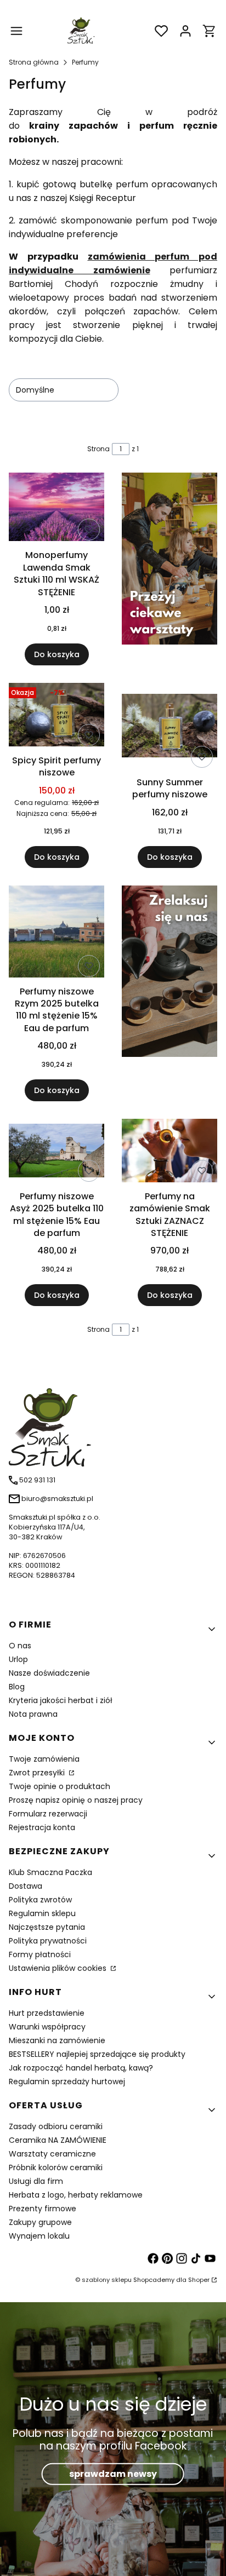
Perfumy (85, 62)
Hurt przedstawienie (47, 2013)
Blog (17, 1687)
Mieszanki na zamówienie (57, 2040)
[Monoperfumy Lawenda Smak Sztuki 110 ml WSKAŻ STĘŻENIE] (56, 509)
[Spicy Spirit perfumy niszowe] (56, 717)
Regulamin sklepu (42, 1913)
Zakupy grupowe (40, 2222)
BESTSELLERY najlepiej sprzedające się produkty (97, 2054)
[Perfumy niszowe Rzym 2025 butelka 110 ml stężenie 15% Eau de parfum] (56, 933)
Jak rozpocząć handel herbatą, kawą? (81, 2068)
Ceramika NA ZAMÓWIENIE (58, 2140)
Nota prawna (33, 1714)
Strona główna (34, 62)
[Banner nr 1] (169, 569)
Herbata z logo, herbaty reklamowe (76, 2195)
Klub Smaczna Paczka (50, 1872)
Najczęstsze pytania (47, 1927)
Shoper (199, 2280)
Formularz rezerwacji (48, 1814)
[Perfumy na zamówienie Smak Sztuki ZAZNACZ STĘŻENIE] (169, 1152)
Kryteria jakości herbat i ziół (61, 1700)
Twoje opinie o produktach (60, 1786)
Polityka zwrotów (40, 1900)
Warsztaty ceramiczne (52, 2154)
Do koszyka (57, 654)
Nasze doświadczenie (49, 1673)
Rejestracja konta (42, 1827)
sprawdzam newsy (113, 2473)
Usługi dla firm (36, 2181)
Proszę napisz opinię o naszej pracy (76, 1800)
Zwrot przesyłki (38, 1773)
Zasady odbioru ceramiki (56, 2126)
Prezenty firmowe (43, 2209)
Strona (98, 449)
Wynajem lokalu (39, 2236)
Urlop (18, 1659)
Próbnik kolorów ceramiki (56, 2167)
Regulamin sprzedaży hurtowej (67, 2081)
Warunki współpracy (47, 2027)
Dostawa (26, 1886)
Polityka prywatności (48, 1941)
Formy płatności (40, 1954)
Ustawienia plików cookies (59, 1968)
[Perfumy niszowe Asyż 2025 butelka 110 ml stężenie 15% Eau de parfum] (56, 1152)
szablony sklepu (107, 2280)
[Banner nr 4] (169, 994)
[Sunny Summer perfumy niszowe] (169, 728)
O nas (20, 1646)
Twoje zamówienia (44, 1759)
